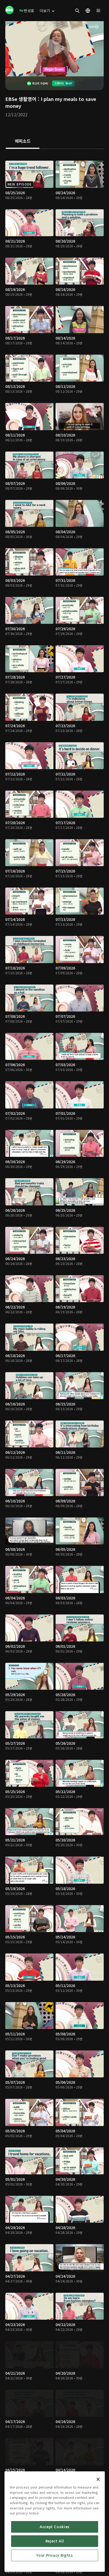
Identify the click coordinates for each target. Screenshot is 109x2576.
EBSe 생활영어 (21, 99)
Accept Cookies (55, 2527)
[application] (54, 49)
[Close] (98, 2479)
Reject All (55, 2541)
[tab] (23, 141)
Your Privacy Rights (54, 2555)
